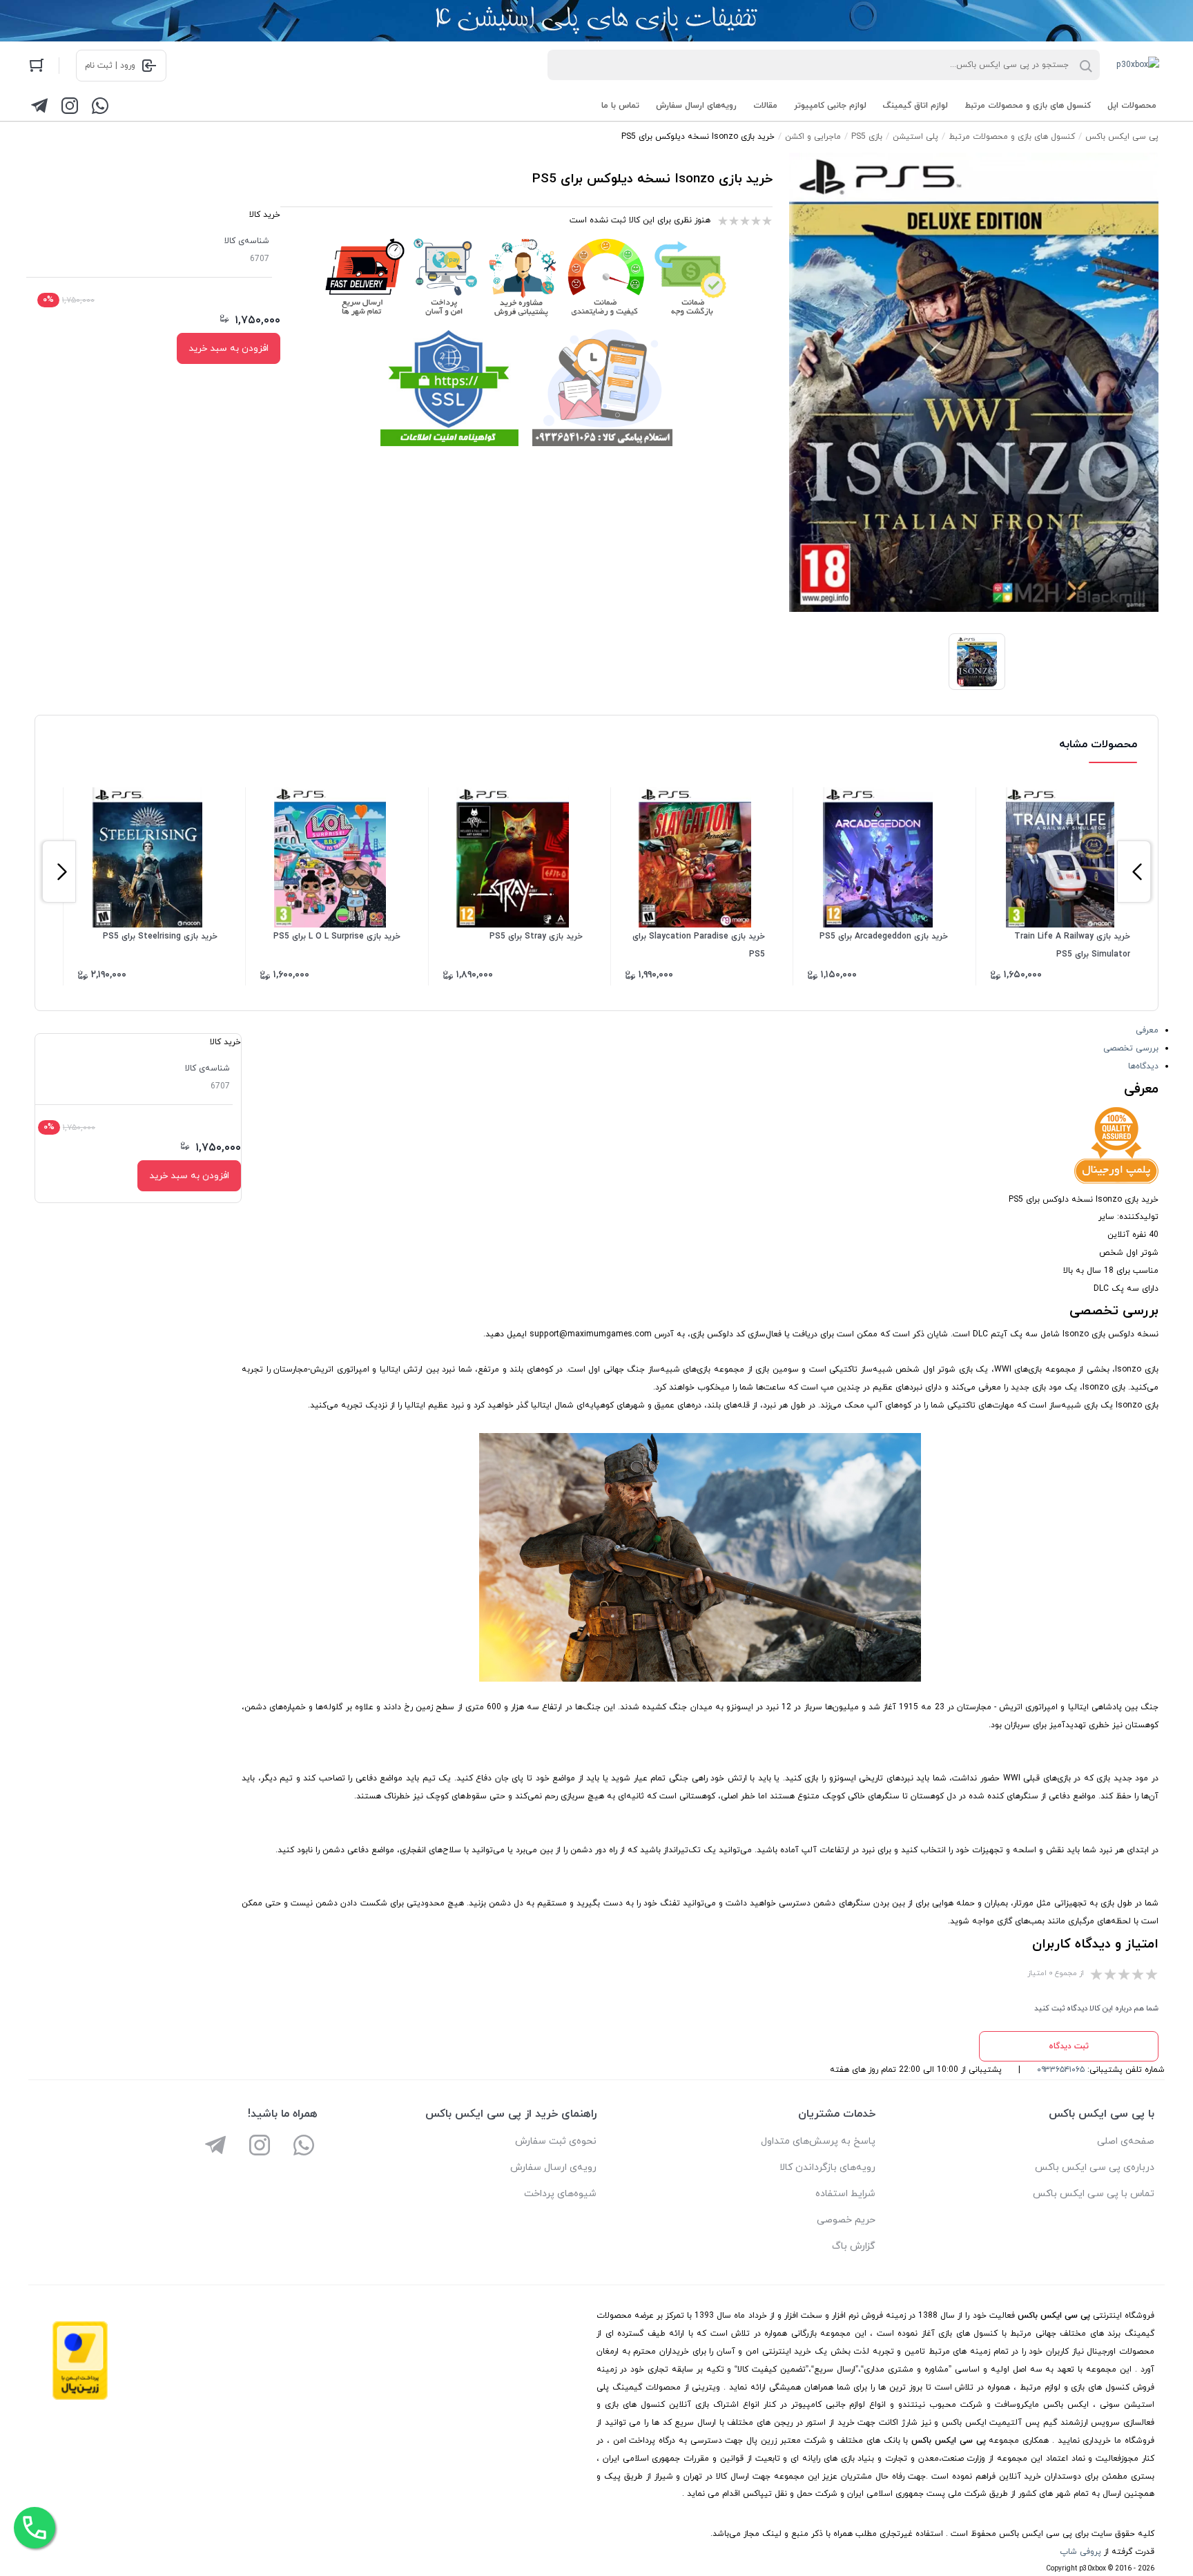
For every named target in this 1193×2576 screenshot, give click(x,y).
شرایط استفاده (845, 2194)
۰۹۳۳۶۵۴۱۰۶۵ (1061, 2070)
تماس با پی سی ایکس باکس (1094, 2194)
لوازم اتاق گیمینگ (915, 106)
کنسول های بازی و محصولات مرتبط (1028, 106)
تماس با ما (620, 106)
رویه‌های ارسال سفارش (696, 106)
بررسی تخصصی (1131, 1048)
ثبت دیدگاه (1069, 2046)
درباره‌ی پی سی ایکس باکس (1095, 2168)
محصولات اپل (1132, 106)
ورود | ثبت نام (110, 66)
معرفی (1147, 1030)
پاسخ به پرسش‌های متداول (818, 2141)
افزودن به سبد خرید (229, 348)
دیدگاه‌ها (1143, 1066)
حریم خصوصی (846, 2220)
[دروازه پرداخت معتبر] (80, 2398)
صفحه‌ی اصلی (1126, 2141)
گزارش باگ (854, 2246)
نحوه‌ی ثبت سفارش (556, 2141)
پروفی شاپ (1080, 2552)
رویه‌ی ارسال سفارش (553, 2168)
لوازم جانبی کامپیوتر (830, 106)
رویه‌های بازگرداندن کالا (827, 2168)
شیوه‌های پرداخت (560, 2194)
